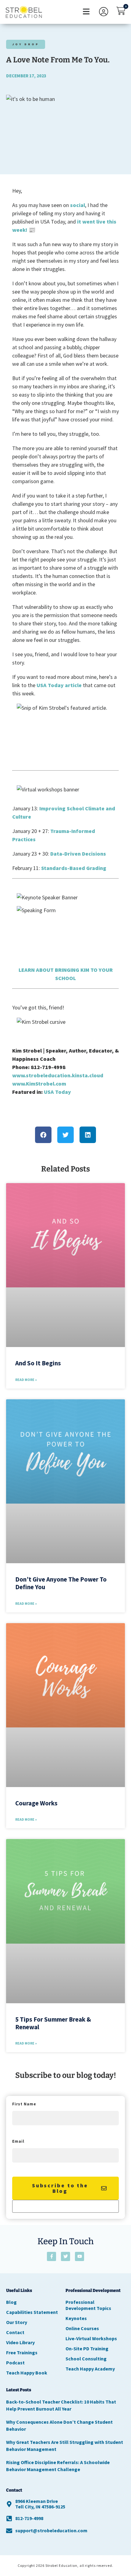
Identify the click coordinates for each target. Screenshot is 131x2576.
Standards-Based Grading (74, 868)
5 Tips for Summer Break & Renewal (53, 2023)
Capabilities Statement (32, 2312)
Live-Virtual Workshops (91, 2338)
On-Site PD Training (87, 2348)
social (78, 205)
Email (18, 2142)
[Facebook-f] (51, 2256)
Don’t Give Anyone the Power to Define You (61, 1583)
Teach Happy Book (27, 2373)
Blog (11, 2302)
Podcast (15, 2363)
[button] (86, 12)
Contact (15, 2332)
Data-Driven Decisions (78, 854)
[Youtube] (80, 2256)
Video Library (20, 2342)
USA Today (57, 1092)
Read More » (26, 1380)
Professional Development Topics (88, 2305)
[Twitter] (65, 2256)
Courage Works (36, 1803)
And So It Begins (38, 1363)
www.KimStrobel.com (39, 1084)
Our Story (17, 2322)
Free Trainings (22, 2352)
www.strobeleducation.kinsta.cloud (58, 1075)
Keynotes (76, 2318)
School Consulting (86, 2359)
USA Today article (59, 685)
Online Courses (82, 2328)
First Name (24, 2104)
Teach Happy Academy (90, 2369)
